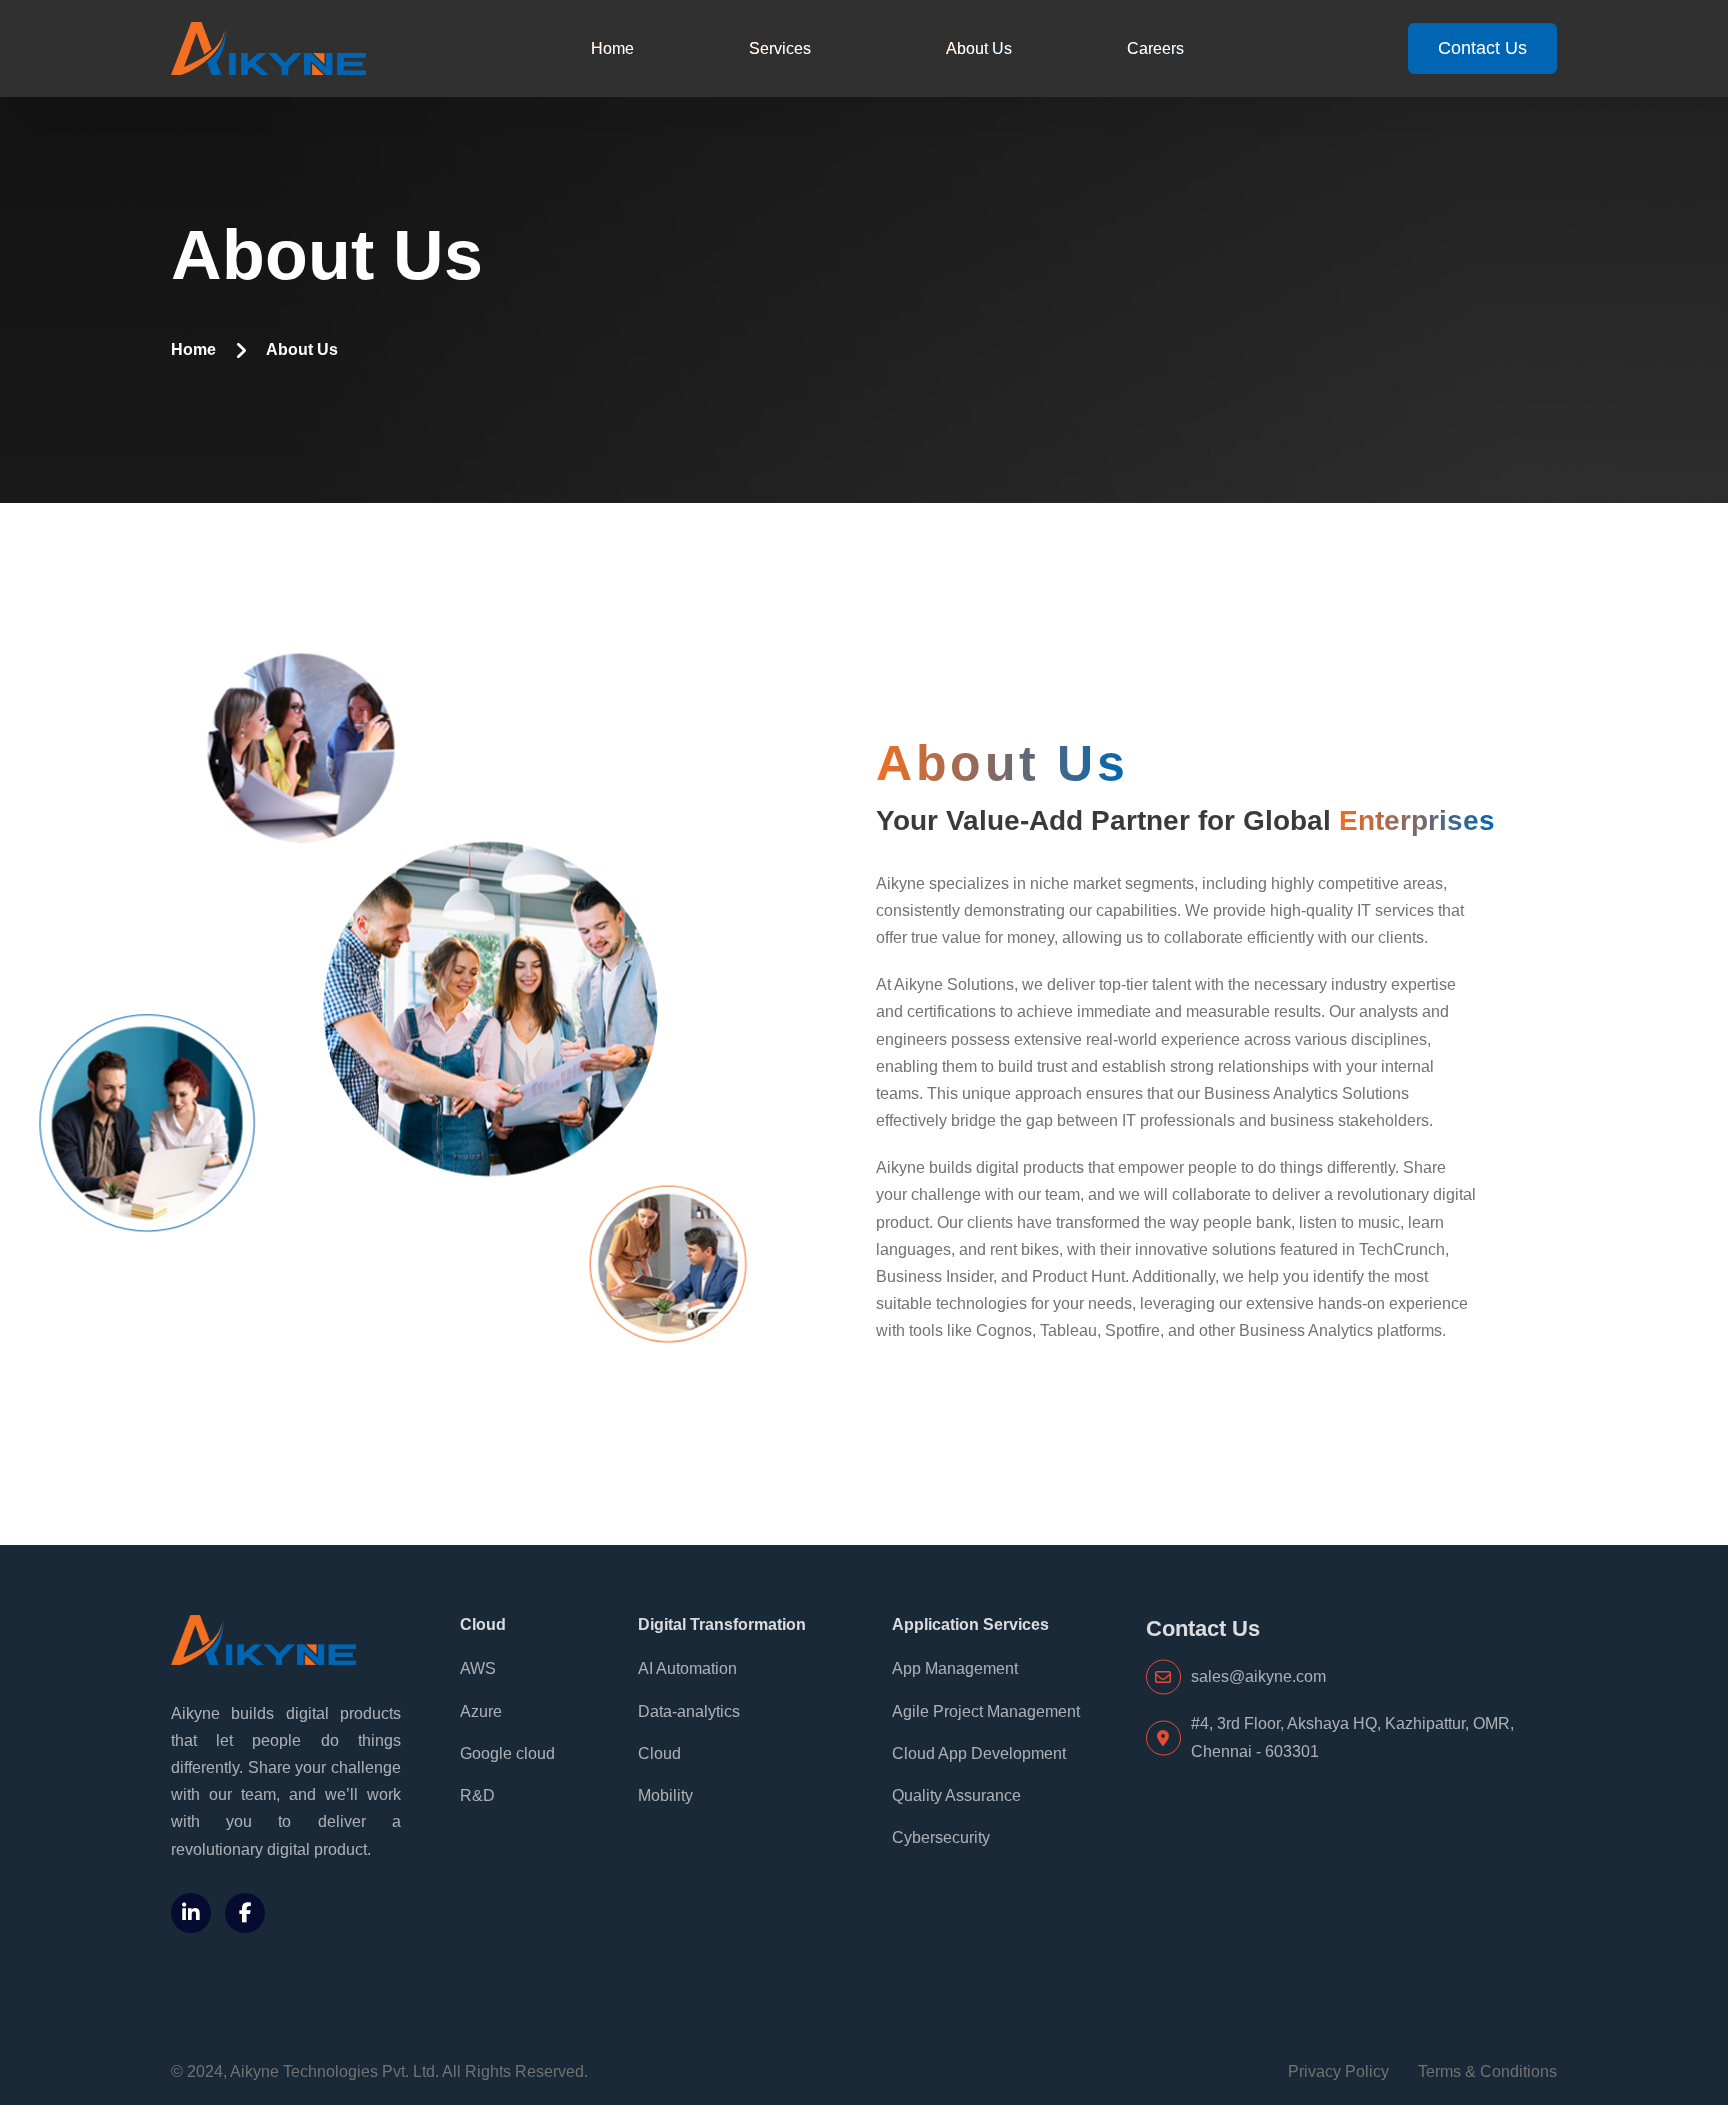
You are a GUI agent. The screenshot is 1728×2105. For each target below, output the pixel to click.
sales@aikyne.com (1258, 1676)
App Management (955, 1668)
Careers (1155, 48)
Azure (481, 1711)
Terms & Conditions (1487, 2071)
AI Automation (687, 1668)
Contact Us (1482, 48)
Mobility (665, 1795)
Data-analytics (689, 1711)
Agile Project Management (986, 1711)
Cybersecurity (941, 1837)
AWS (478, 1668)
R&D (477, 1795)
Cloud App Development (979, 1753)
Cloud (659, 1753)
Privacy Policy (1338, 2071)
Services (780, 48)
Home (612, 48)
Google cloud (507, 1753)
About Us (979, 48)
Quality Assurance (956, 1795)
